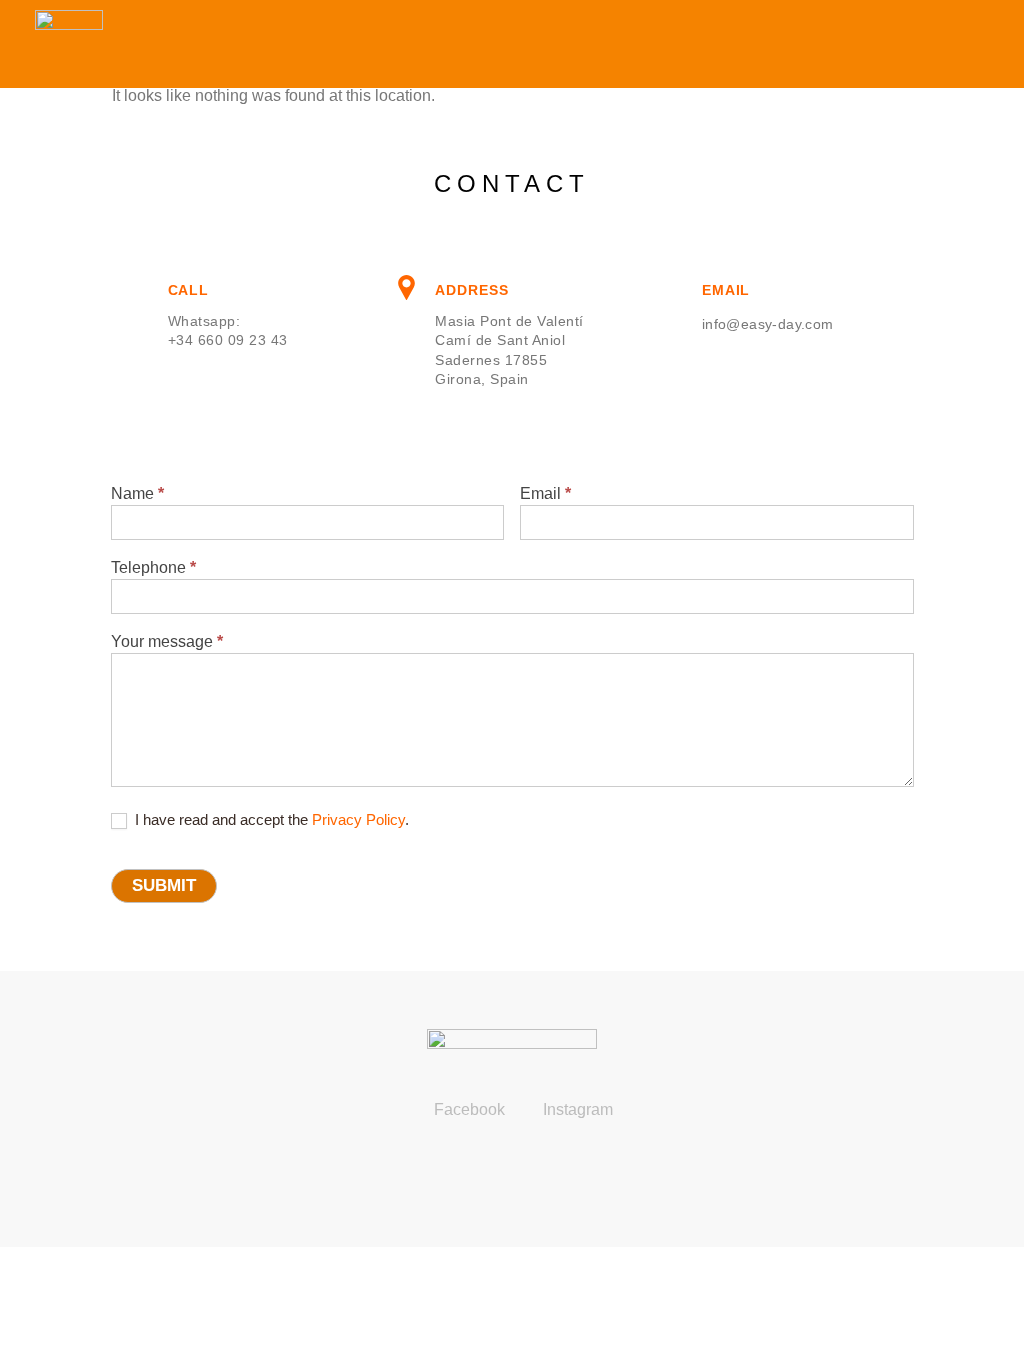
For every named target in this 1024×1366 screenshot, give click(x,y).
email (726, 290)
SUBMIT (164, 885)
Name (137, 494)
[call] (139, 287)
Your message (167, 642)
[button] (980, 44)
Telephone (153, 568)
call (189, 290)
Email (545, 494)
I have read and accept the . (270, 819)
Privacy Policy (358, 819)
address (471, 290)
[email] (674, 287)
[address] (406, 287)
